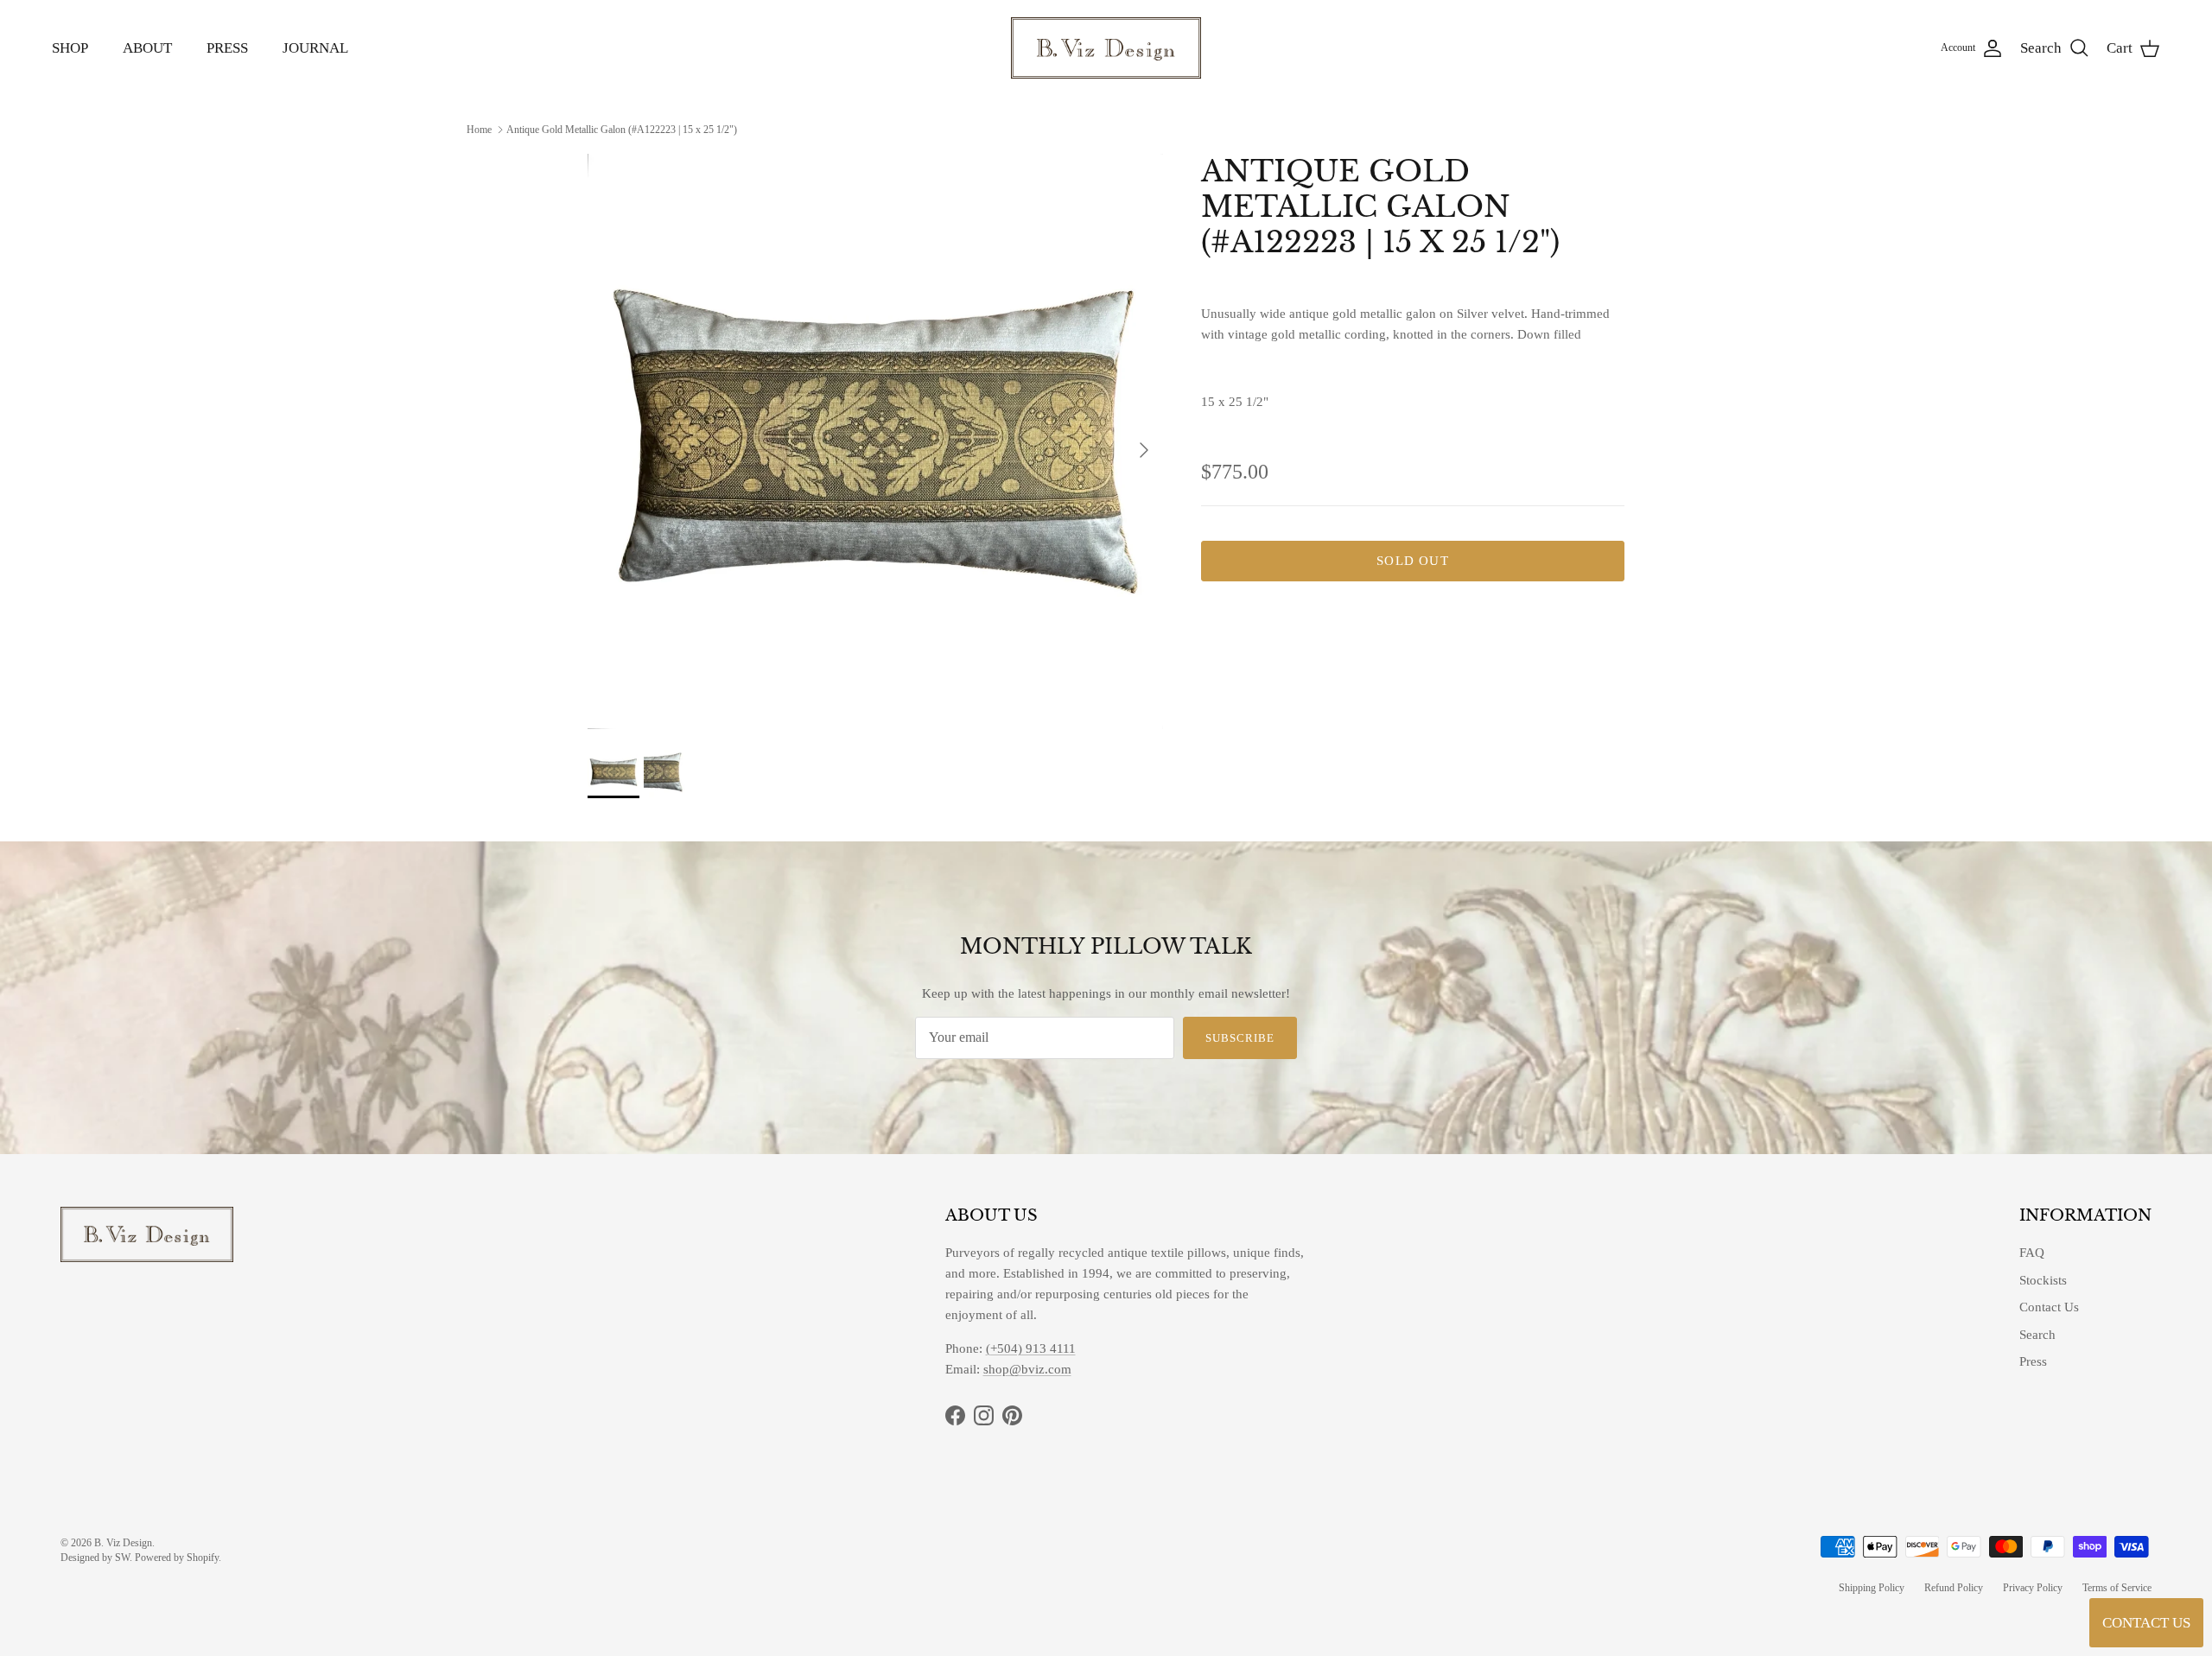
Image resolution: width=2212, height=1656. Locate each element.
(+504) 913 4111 (1031, 1348)
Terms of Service (2117, 1588)
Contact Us (2049, 1307)
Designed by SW (95, 1558)
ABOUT (147, 48)
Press (2033, 1361)
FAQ (2032, 1253)
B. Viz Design (123, 1543)
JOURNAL (315, 48)
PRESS (227, 48)
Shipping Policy (1872, 1588)
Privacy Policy (2033, 1588)
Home (479, 129)
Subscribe (1240, 1038)
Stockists (2043, 1280)
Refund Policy (1954, 1588)
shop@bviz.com (1027, 1369)
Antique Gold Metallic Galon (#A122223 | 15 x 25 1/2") (622, 129)
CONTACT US (2146, 1623)
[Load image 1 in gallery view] (875, 441)
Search (2037, 1335)
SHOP (70, 48)
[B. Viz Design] (1106, 48)
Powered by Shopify (177, 1558)
